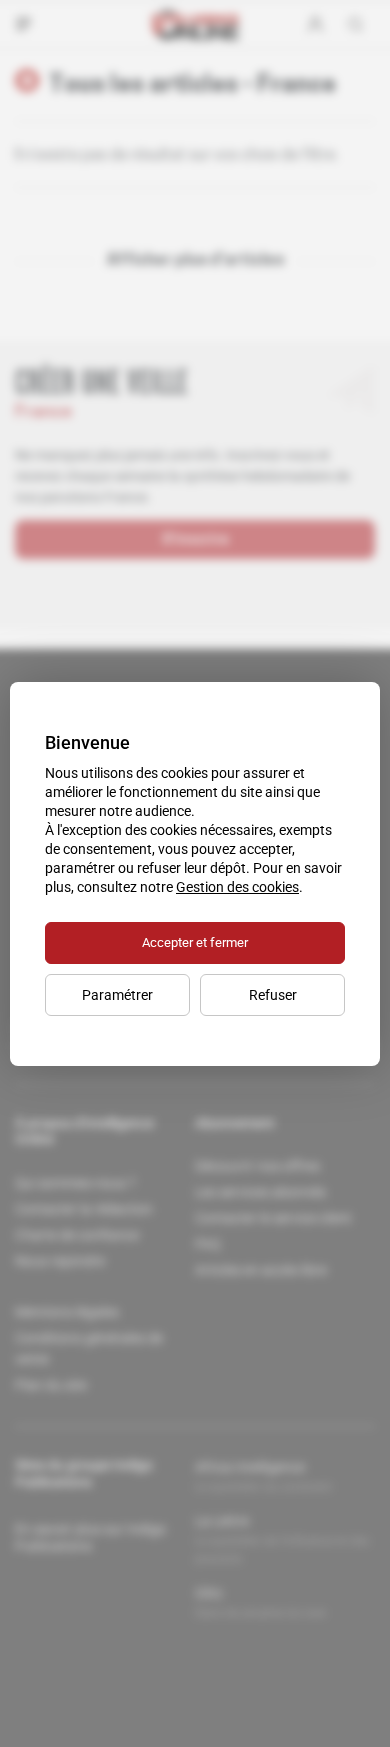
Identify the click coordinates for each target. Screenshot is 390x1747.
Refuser (273, 995)
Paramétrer (117, 995)
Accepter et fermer (195, 942)
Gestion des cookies (237, 887)
